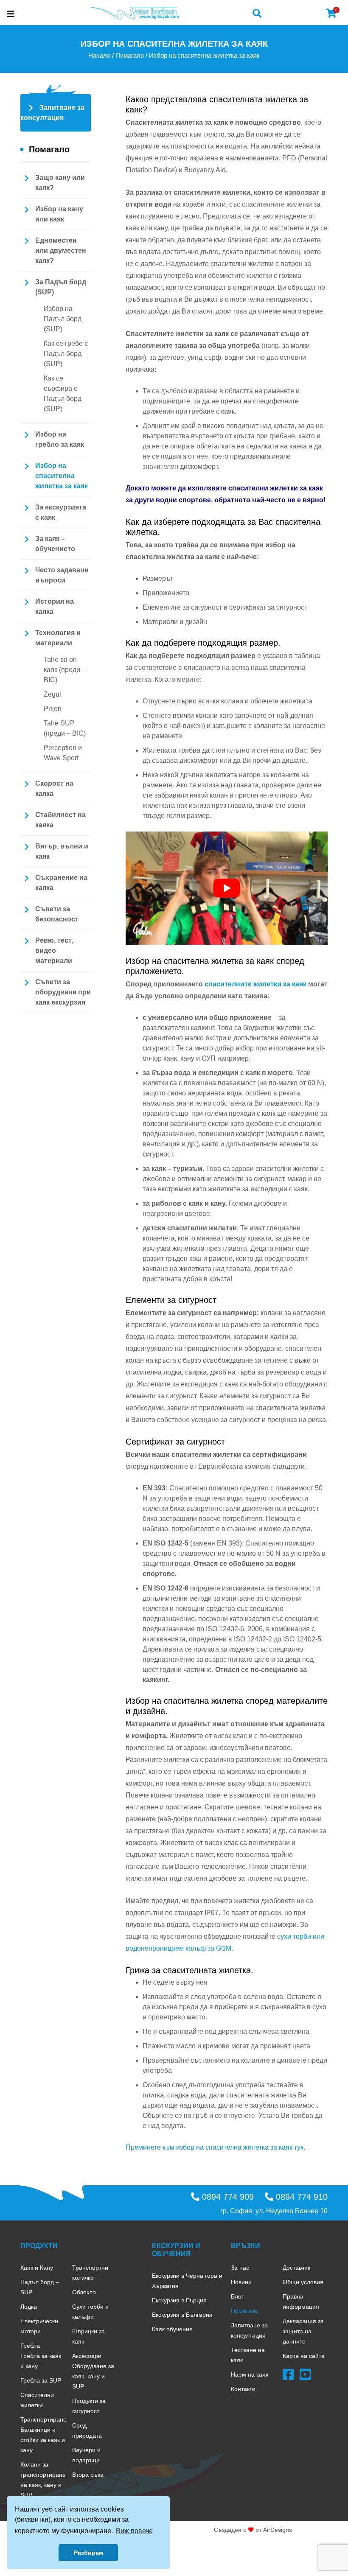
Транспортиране (43, 2419)
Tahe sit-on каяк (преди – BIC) (65, 670)
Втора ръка (88, 2475)
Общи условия (303, 2282)
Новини (241, 2282)
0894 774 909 (227, 2197)
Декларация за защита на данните (303, 2331)
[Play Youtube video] (227, 888)
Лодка (29, 2307)
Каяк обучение (172, 2329)
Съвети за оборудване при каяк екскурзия (63, 992)
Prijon (53, 709)
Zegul (52, 694)
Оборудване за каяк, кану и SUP (93, 2376)
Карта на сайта (304, 2356)
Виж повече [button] (134, 2531)
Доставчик (296, 2268)
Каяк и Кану (37, 2268)
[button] (257, 13)
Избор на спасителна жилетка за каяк (62, 476)
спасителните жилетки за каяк (255, 984)
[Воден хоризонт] (135, 13)
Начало (99, 56)
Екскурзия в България (182, 2315)
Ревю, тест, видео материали (54, 951)
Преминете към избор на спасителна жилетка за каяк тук (215, 2147)
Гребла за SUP (41, 2380)
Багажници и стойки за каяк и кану (43, 2440)
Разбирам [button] (88, 2553)
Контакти (243, 2389)
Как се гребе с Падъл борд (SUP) (66, 354)
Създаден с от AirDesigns (253, 2530)
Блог (237, 2296)
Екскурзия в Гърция (179, 2300)
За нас (240, 2268)
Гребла (30, 2346)
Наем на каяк (250, 2374)
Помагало (130, 56)
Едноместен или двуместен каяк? (61, 251)
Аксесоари (87, 2356)
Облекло (84, 2292)
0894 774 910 (300, 2197)
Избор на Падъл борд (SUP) (63, 319)
